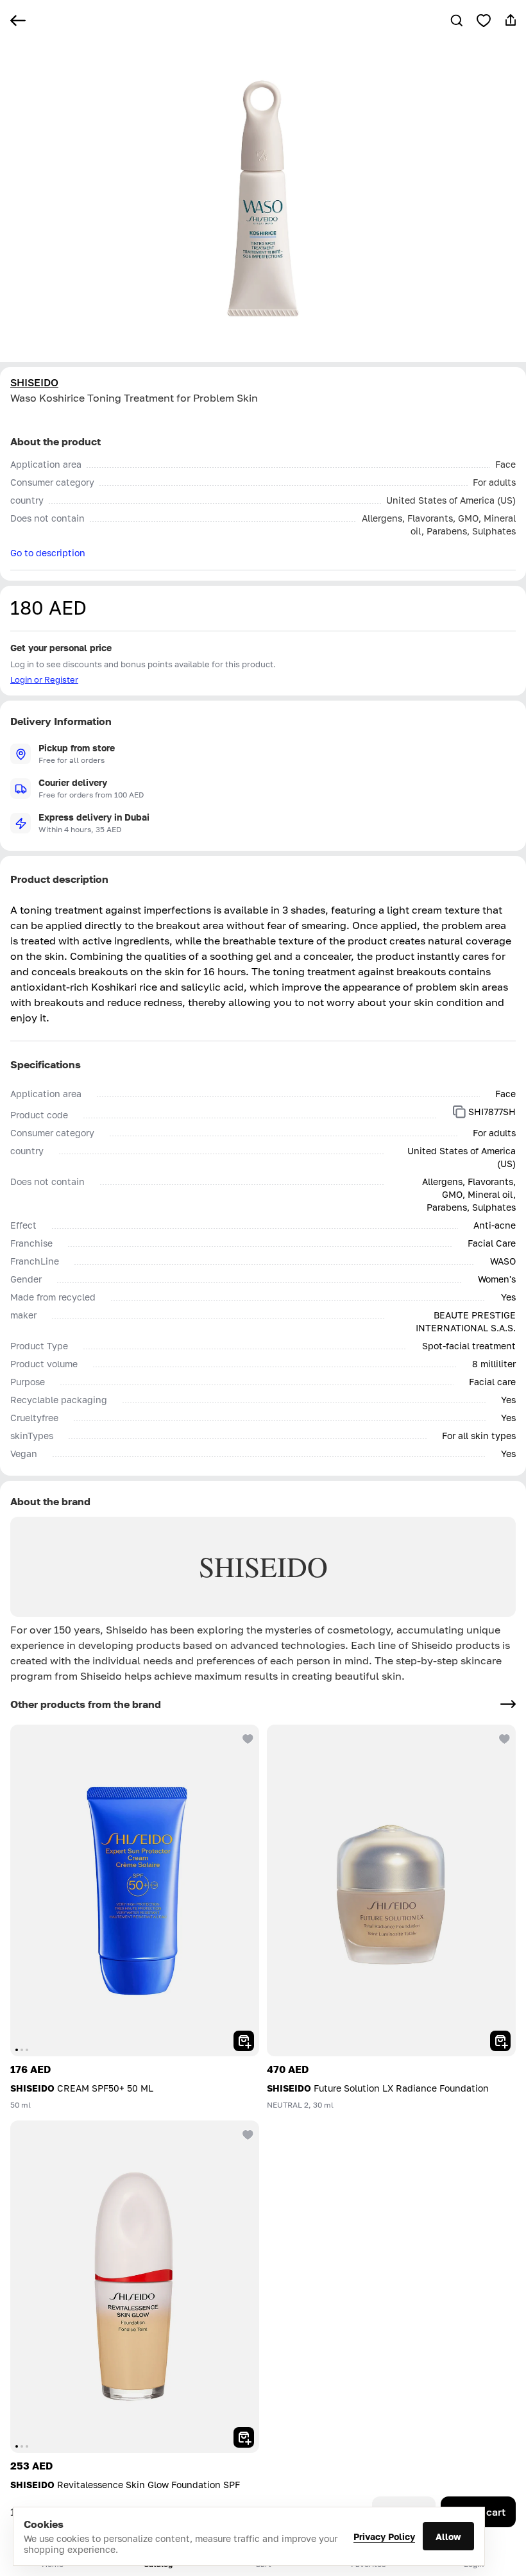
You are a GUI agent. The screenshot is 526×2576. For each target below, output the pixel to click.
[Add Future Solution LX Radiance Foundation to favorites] (503, 1737)
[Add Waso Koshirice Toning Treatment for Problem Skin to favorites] (484, 21)
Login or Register (44, 679)
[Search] (457, 21)
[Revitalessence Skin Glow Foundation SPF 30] (135, 2286)
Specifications (46, 1064)
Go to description (48, 553)
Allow (448, 2537)
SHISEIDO (34, 382)
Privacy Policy (384, 2537)
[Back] (18, 21)
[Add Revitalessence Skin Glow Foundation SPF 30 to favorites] (246, 2133)
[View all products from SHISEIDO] (508, 1704)
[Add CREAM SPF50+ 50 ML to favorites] (246, 1737)
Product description (59, 879)
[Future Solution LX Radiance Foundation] (391, 1890)
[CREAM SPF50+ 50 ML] (135, 1890)
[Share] (511, 21)
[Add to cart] (244, 2041)
